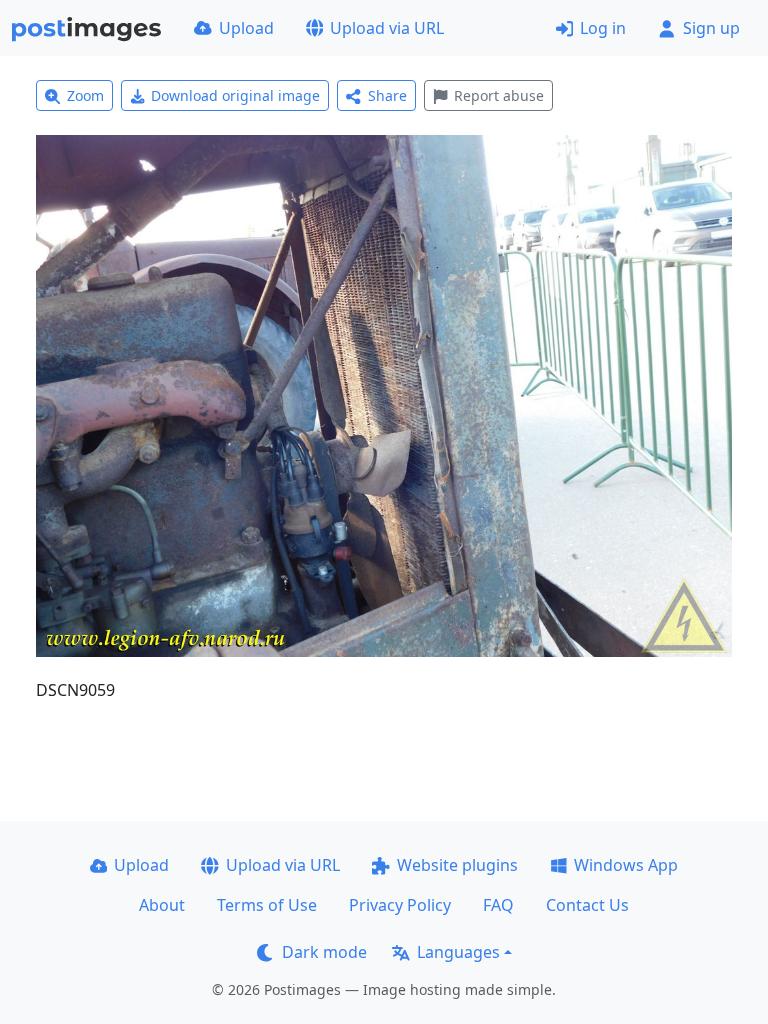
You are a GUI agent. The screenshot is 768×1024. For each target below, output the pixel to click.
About (162, 905)
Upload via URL (387, 28)
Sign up (711, 28)
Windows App (626, 865)
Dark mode (324, 952)
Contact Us (587, 905)
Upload (246, 28)
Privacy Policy (400, 905)
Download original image (235, 95)
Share (387, 95)
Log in (603, 28)
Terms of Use (267, 905)
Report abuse (499, 95)
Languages (458, 952)
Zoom (85, 95)
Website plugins (457, 865)
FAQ (498, 905)
